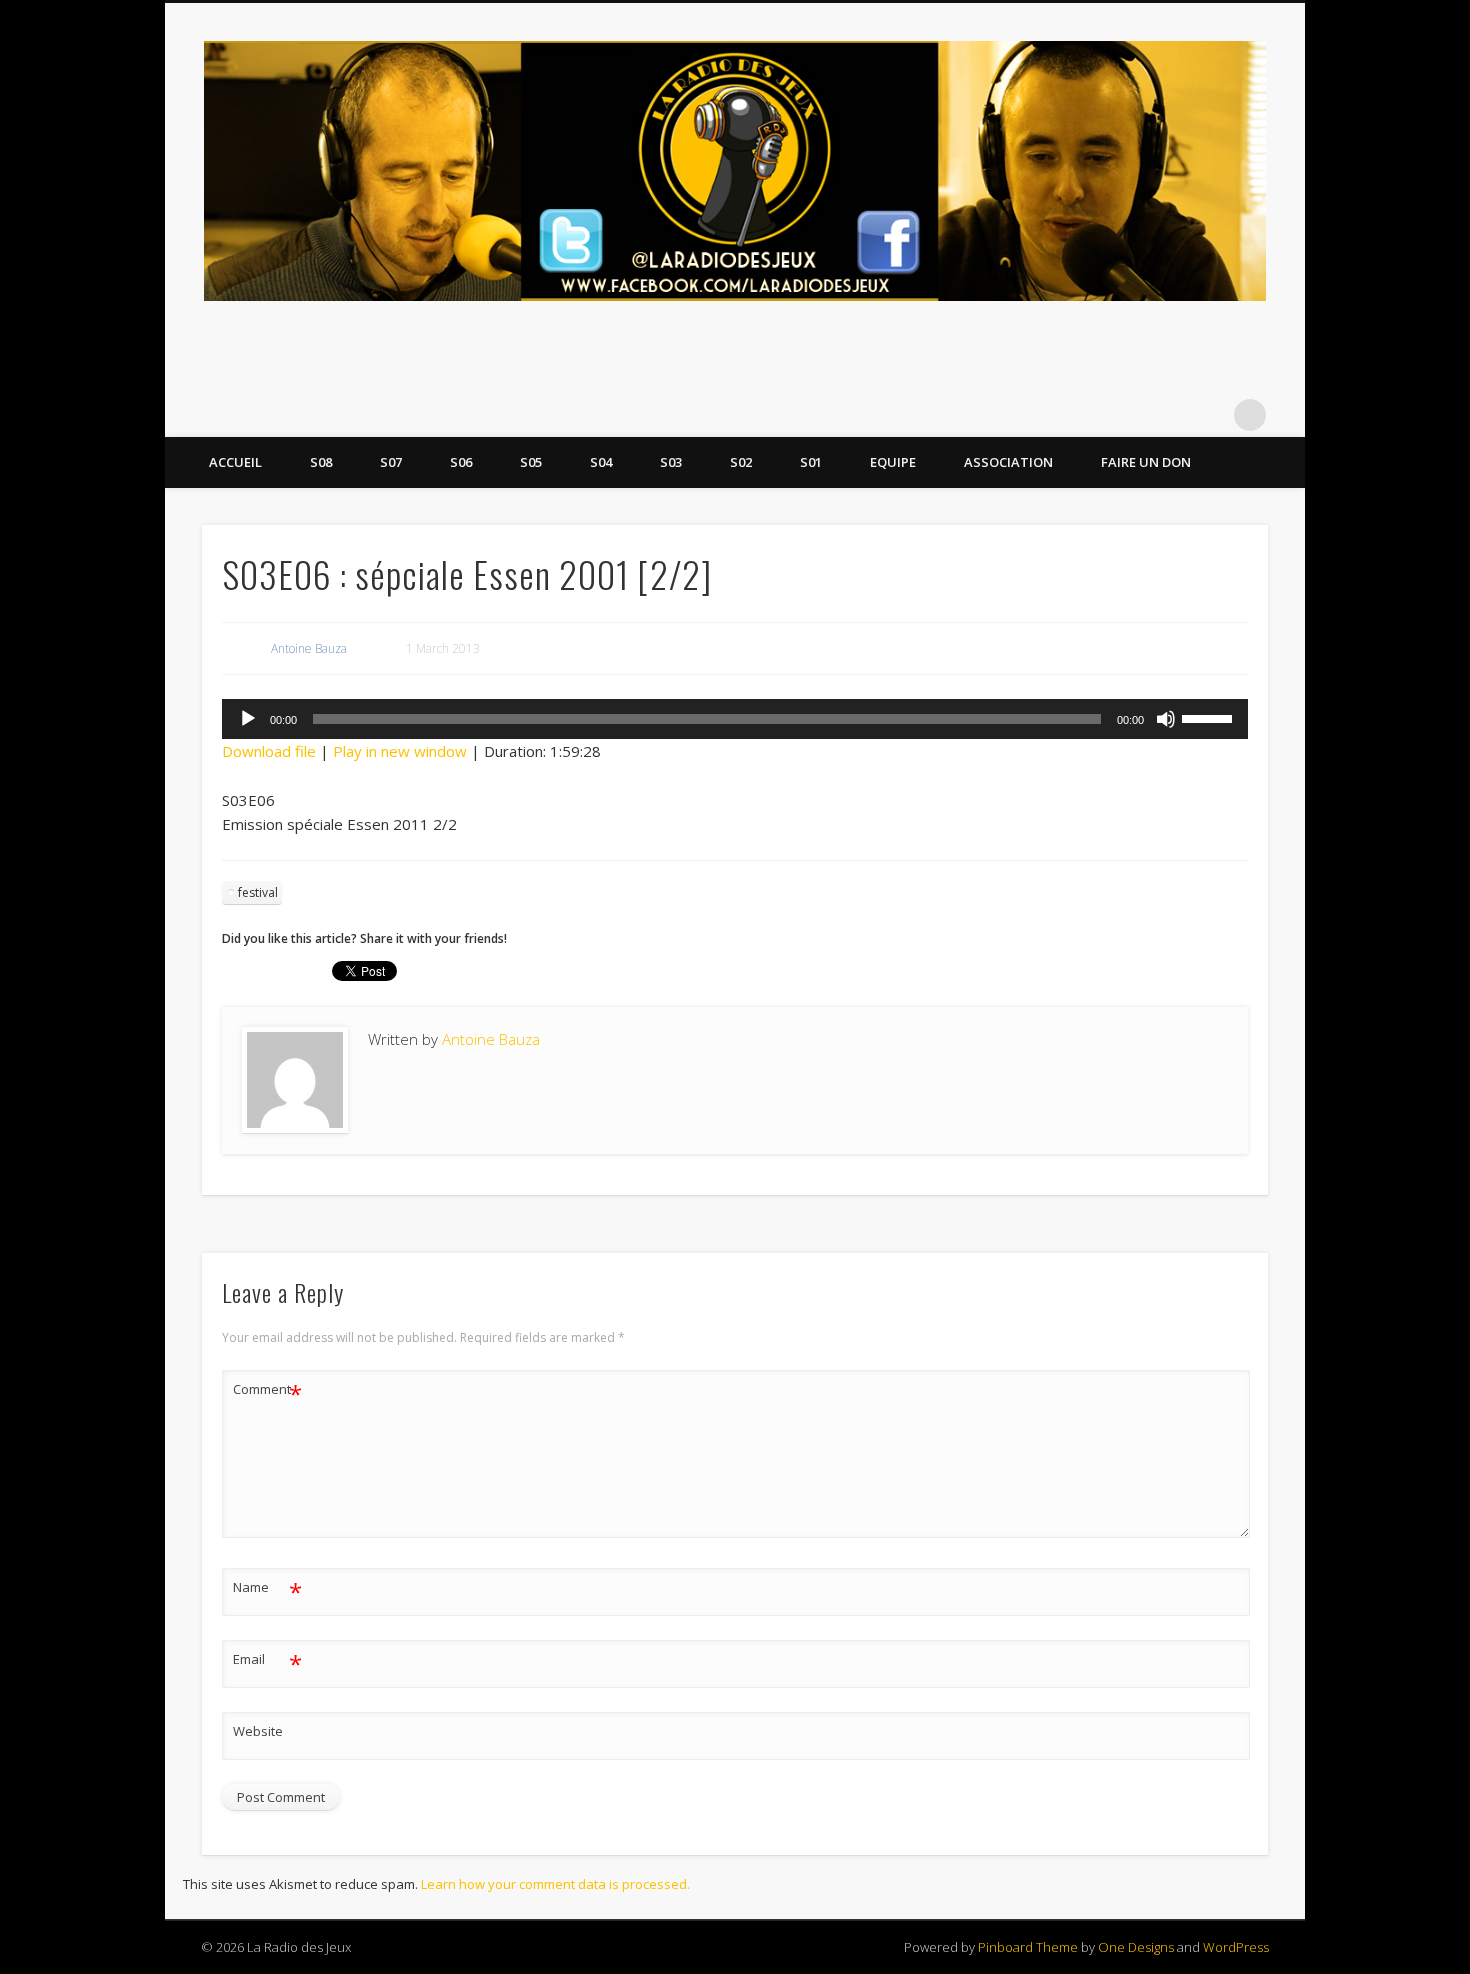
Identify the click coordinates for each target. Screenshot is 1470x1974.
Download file (269, 751)
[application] (735, 719)
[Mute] (1166, 719)
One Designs (1136, 1947)
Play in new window (400, 751)
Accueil (235, 462)
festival (258, 892)
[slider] (1210, 717)
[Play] (248, 719)
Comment (267, 1392)
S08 (321, 462)
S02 (741, 462)
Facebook (1168, 415)
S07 (391, 462)
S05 (531, 462)
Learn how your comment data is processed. (555, 1884)
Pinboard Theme (1028, 1947)
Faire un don (1146, 462)
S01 (811, 462)
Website (258, 1731)
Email (267, 1662)
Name (267, 1590)
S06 (461, 462)
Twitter (1209, 415)
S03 (671, 462)
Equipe (893, 462)
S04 (601, 462)
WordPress (1236, 1947)
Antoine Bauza (309, 648)
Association (1008, 462)
